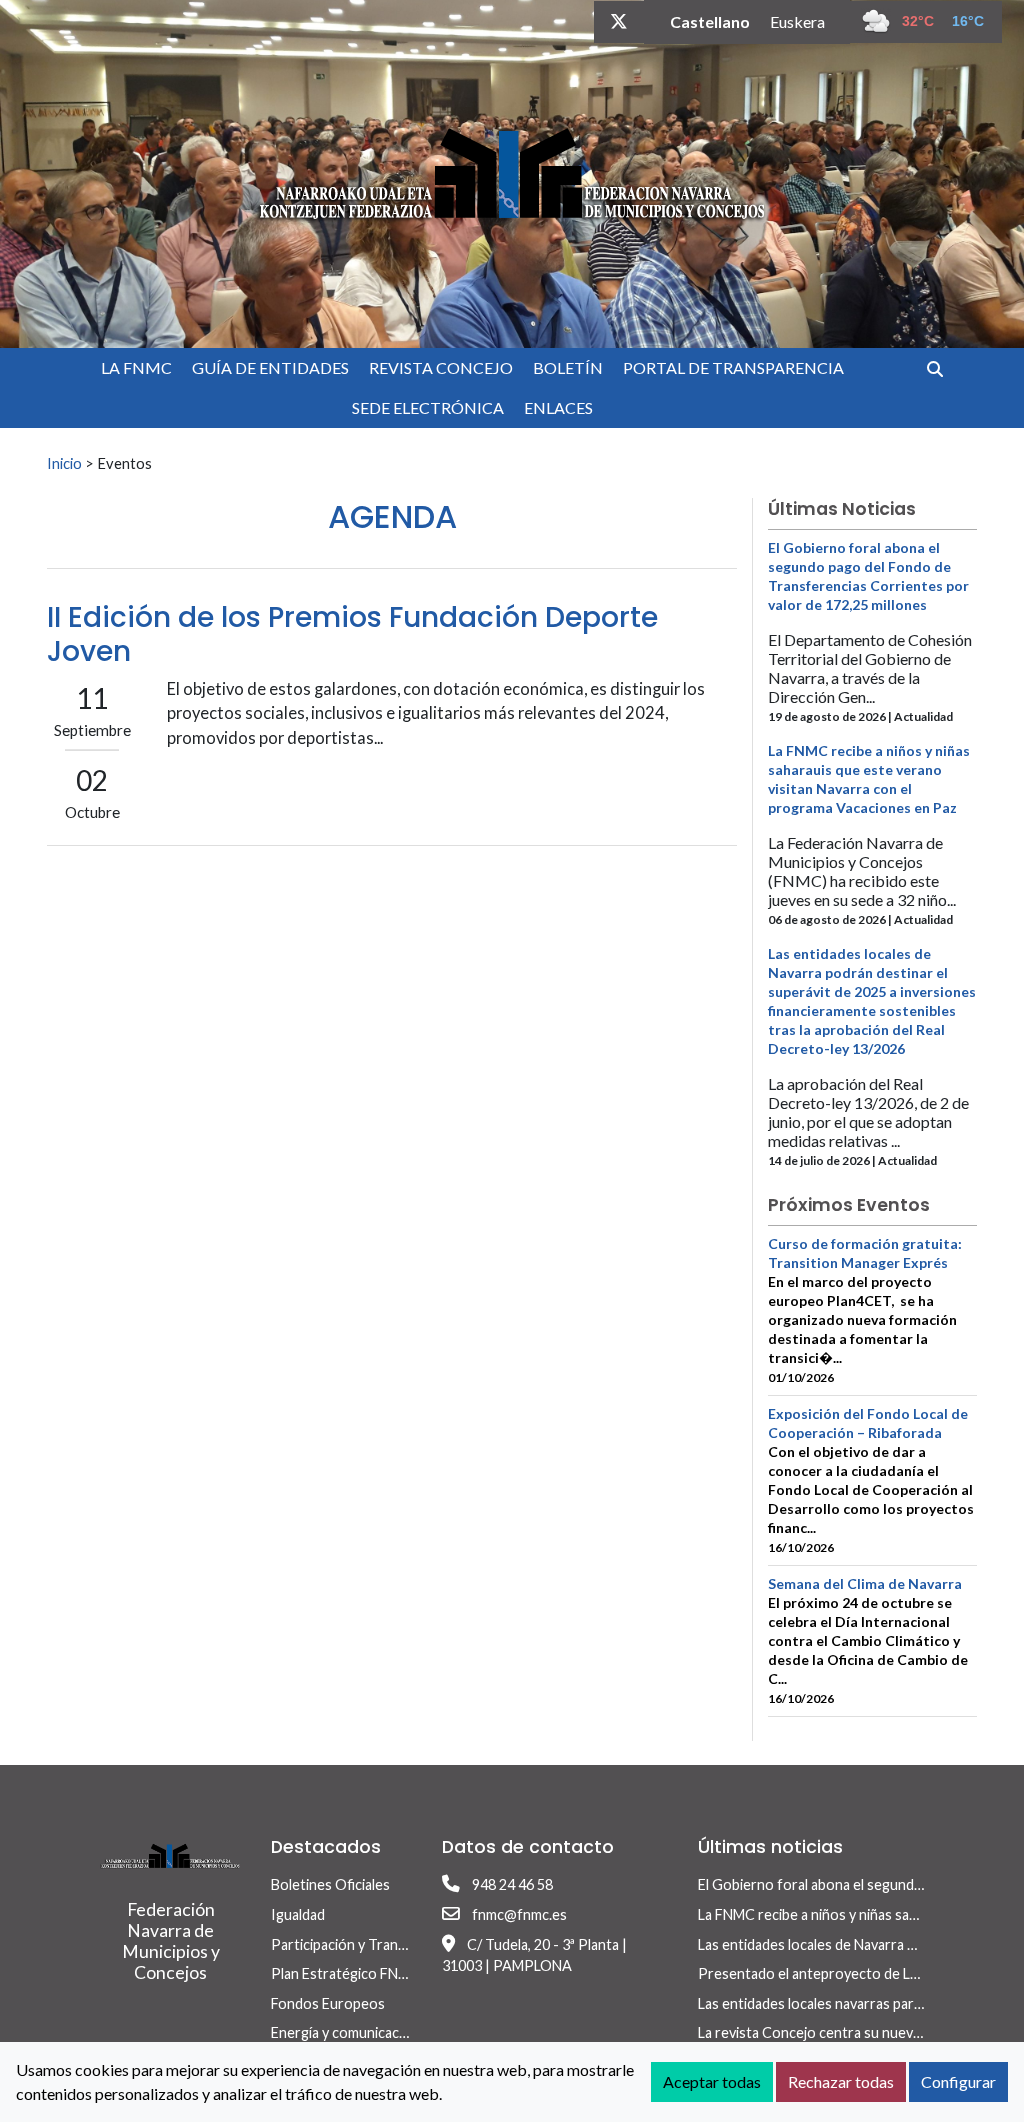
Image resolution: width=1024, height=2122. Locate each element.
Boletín (568, 367)
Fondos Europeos (328, 2003)
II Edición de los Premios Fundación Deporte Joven (352, 634)
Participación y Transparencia (365, 1944)
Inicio (64, 463)
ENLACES (558, 407)
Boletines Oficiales (330, 1884)
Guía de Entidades (270, 367)
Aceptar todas (712, 2081)
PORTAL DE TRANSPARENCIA (733, 367)
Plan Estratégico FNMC (345, 1973)
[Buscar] (942, 368)
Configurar (958, 2081)
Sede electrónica (428, 407)
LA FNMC (136, 367)
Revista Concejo (441, 367)
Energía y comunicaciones (352, 2032)
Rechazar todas (841, 2081)
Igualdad (298, 1914)
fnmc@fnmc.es (519, 1914)
